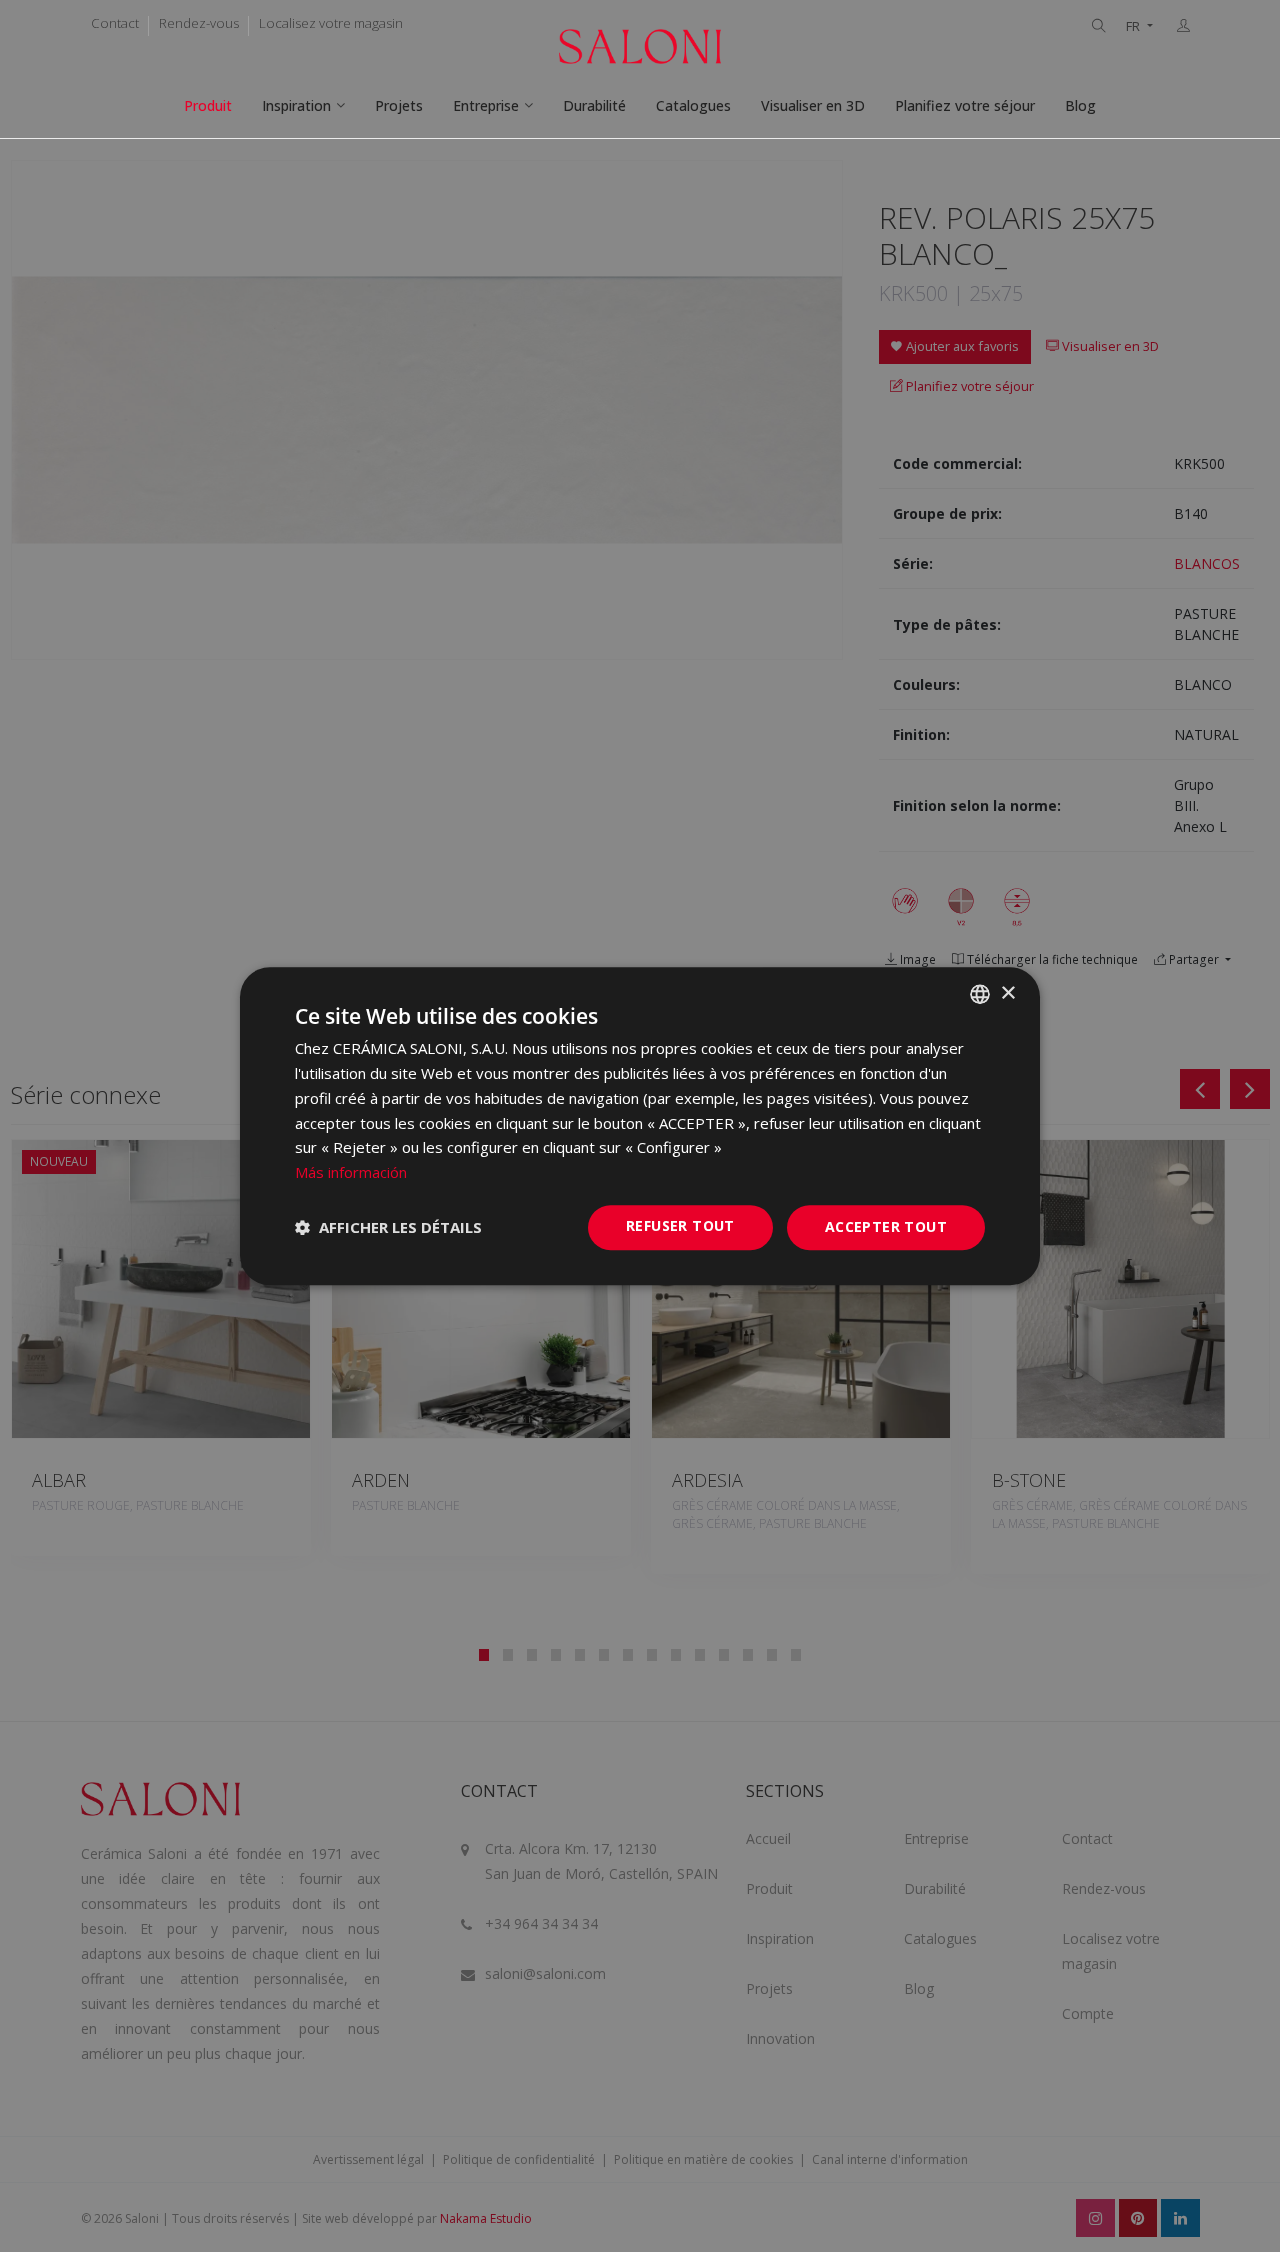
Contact (115, 23)
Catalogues (693, 105)
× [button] (1007, 993)
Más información (351, 1172)
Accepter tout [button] (886, 1226)
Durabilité (594, 105)
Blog (1080, 105)
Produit (208, 105)
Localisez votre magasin (331, 23)
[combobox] (980, 994)
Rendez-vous (199, 23)
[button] (388, 1227)
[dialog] (640, 1126)
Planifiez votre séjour (965, 105)
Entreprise (486, 105)
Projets (399, 105)
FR (1134, 26)
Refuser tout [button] (680, 1225)
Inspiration (296, 105)
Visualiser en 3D (813, 105)
